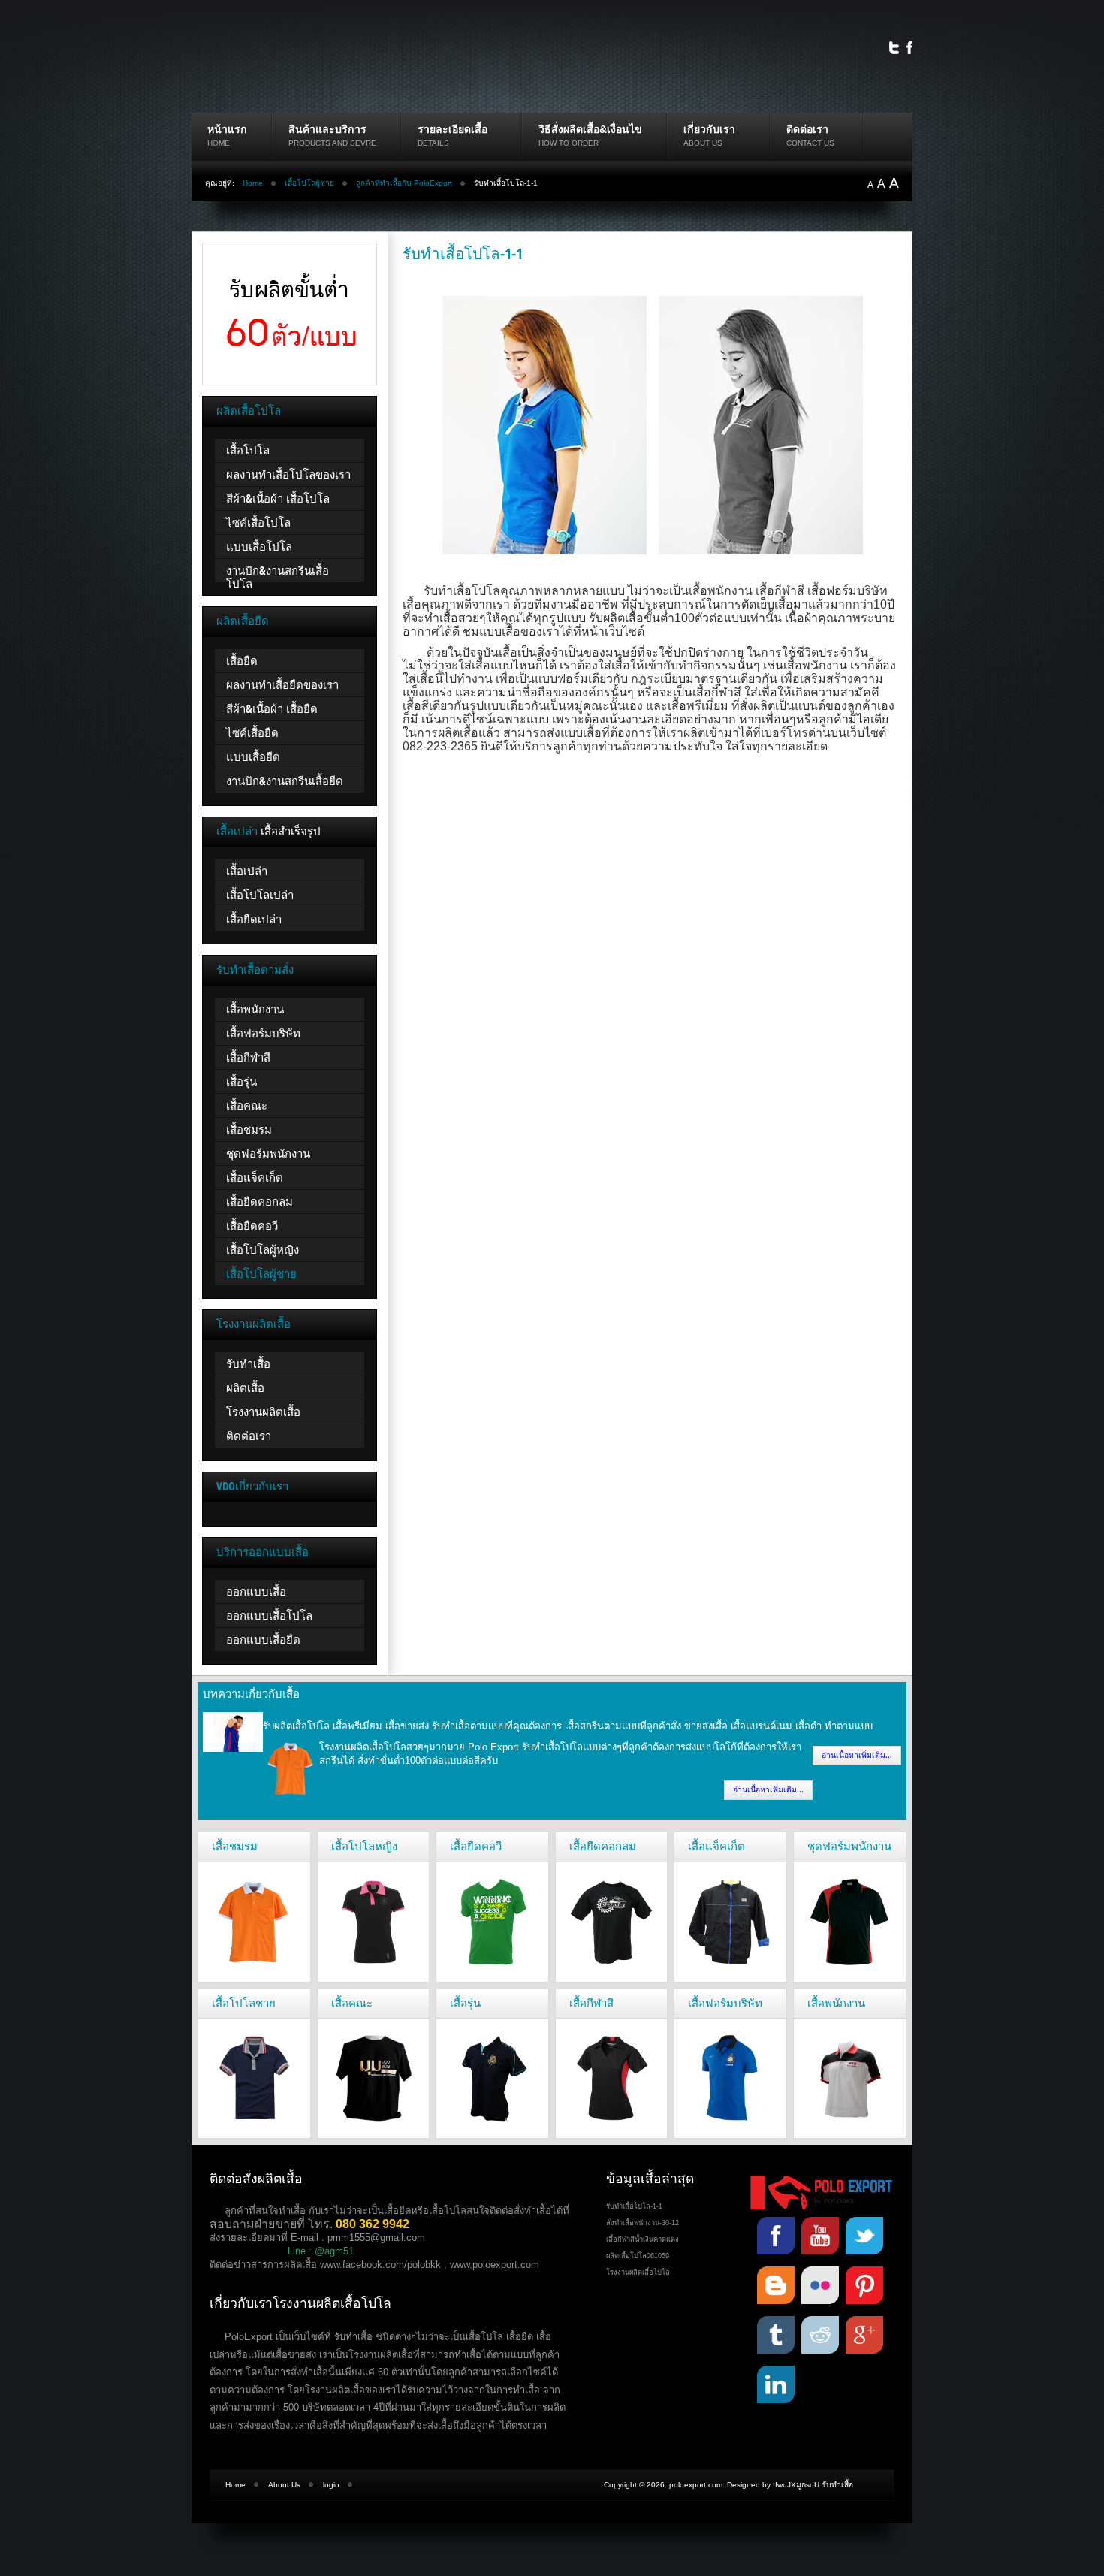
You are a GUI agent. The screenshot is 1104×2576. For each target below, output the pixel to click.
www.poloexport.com (495, 2265)
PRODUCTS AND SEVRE (332, 143)
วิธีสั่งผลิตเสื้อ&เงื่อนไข (590, 129)
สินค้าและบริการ (327, 129)
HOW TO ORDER (569, 143)
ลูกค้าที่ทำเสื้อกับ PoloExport (404, 183)
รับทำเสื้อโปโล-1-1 (463, 253)
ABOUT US (703, 143)
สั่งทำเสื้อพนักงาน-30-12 (642, 2223)
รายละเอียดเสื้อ (452, 129)
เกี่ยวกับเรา (709, 129)
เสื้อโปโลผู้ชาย (309, 183)
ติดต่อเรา (807, 129)
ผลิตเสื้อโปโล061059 (638, 2256)
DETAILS (433, 143)
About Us (284, 2485)
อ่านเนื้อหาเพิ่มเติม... (857, 1755)
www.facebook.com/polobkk (380, 2265)
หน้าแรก (227, 129)
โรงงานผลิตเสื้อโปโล (638, 2272)
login (331, 2485)
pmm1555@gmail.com (376, 2238)
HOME (219, 143)
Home (253, 183)
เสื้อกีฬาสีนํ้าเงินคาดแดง (642, 2239)
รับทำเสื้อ (837, 2485)
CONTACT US (810, 143)
